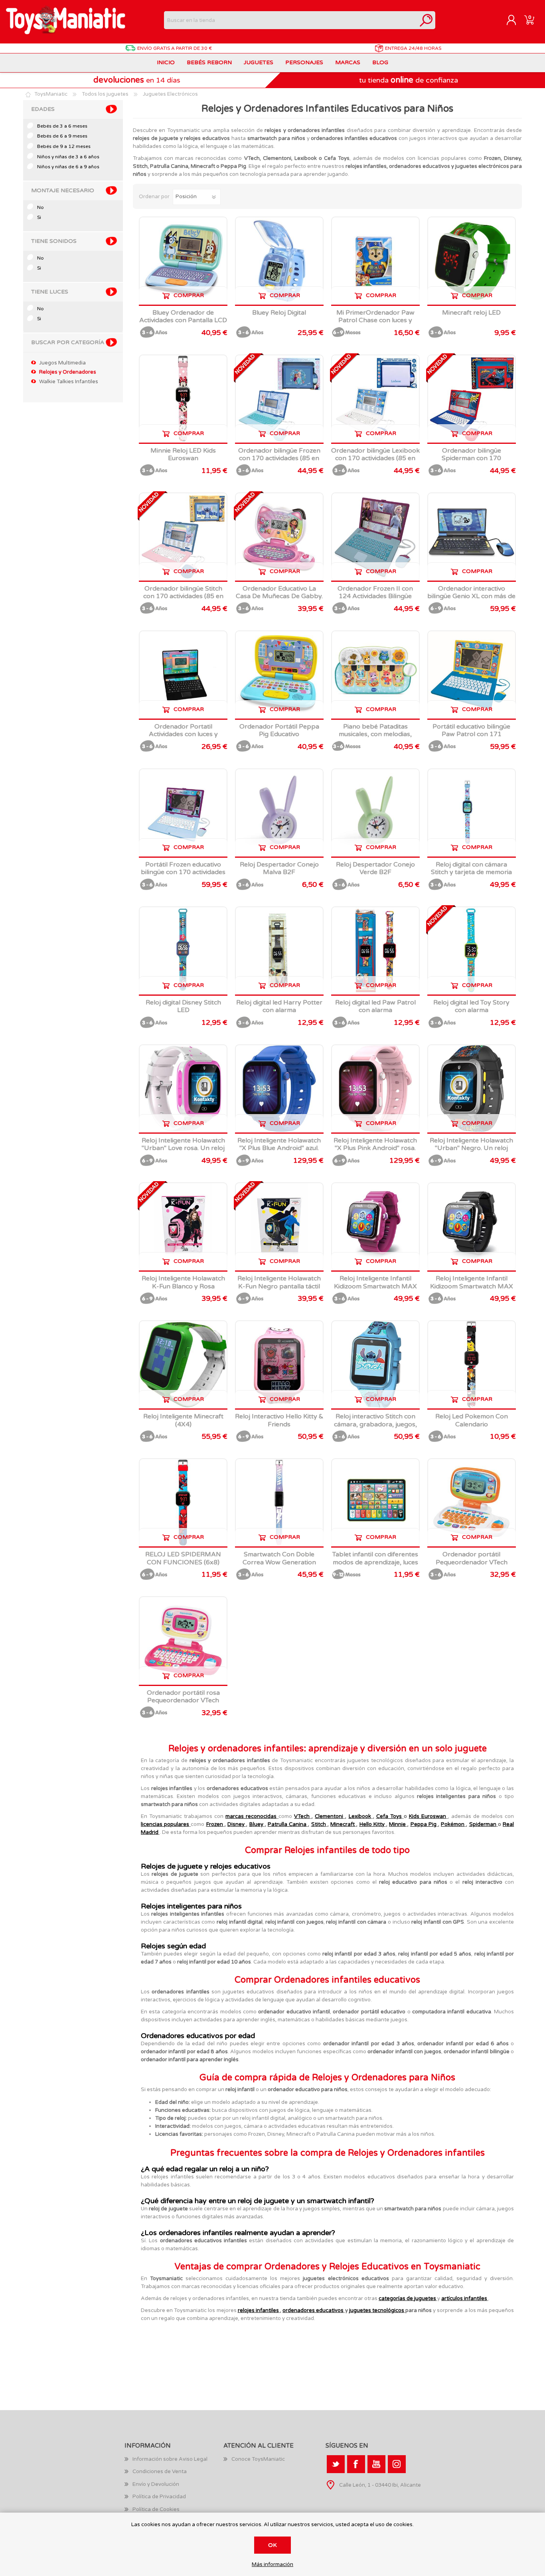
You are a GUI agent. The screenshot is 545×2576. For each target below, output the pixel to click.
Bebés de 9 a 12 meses (64, 146)
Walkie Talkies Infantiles (69, 382)
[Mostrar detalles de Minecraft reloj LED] (472, 261)
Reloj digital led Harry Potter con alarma (279, 1006)
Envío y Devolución (156, 2484)
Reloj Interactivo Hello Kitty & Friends (279, 1420)
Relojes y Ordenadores (68, 372)
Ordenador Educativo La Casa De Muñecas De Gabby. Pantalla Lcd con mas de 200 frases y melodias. (279, 600)
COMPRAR (189, 295)
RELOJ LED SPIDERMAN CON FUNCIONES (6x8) (183, 1558)
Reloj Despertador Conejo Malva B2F (279, 869)
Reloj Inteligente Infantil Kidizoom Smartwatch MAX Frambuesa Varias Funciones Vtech (375, 1290)
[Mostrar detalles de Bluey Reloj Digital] (279, 261)
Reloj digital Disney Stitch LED (183, 1006)
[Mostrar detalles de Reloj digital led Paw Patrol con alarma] (375, 951)
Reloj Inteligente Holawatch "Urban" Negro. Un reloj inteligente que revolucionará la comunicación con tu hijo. (472, 1152)
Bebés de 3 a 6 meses (62, 126)
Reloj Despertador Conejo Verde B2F (375, 869)
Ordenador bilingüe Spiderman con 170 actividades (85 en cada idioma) (471, 462)
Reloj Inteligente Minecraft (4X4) (183, 1420)
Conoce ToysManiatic (258, 2459)
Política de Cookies (156, 2509)
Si (39, 217)
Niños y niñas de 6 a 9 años (68, 167)
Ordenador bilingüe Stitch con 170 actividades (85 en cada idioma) (183, 596)
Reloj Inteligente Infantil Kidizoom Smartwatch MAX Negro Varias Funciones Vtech (472, 1290)
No (40, 207)
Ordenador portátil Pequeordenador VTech (472, 1558)
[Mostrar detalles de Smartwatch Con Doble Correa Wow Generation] (279, 1503)
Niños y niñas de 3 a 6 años (68, 157)
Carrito (529, 20)
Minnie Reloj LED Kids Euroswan (183, 455)
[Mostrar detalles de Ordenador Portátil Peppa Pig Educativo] (279, 675)
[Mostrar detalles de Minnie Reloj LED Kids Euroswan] (183, 399)
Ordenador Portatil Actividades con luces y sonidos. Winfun (183, 734)
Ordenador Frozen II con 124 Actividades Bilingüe (375, 593)
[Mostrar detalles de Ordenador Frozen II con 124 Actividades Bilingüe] (375, 537)
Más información (272, 2565)
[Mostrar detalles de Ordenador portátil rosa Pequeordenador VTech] (183, 1641)
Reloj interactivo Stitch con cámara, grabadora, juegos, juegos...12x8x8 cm (375, 1424)
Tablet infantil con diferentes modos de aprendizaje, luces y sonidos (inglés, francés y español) (375, 1566)
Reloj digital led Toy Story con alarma (471, 1006)
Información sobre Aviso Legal (170, 2459)
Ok (272, 2545)
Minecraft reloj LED (471, 313)
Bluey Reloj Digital (279, 313)
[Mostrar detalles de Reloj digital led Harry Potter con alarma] (279, 951)
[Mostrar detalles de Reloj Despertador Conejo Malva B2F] (279, 813)
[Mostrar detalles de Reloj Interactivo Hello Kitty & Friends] (279, 1365)
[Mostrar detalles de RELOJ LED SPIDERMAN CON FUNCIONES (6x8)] (183, 1503)
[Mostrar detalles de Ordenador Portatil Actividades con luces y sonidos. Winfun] (183, 675)
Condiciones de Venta (160, 2472)
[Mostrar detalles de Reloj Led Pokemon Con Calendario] (472, 1365)
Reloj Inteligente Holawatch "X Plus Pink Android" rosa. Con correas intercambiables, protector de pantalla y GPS (375, 1152)
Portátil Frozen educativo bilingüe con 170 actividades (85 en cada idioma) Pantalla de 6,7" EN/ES (183, 876)
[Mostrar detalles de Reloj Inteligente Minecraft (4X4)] (183, 1365)
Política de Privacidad (159, 2497)
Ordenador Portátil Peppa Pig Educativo (279, 731)
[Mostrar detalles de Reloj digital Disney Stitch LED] (183, 951)
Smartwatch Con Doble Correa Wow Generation (279, 1558)
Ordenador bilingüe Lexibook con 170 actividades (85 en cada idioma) (375, 458)
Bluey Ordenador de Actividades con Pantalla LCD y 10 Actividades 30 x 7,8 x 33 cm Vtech (183, 324)
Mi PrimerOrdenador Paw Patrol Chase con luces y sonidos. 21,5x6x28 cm (375, 320)
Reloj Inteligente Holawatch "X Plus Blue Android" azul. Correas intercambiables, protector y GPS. (279, 1152)
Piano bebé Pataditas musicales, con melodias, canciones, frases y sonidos (375, 734)
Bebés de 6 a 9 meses (62, 136)
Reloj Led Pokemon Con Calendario (472, 1420)
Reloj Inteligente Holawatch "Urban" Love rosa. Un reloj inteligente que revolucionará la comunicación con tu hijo (183, 1152)
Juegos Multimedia (62, 363)
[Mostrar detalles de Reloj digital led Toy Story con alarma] (472, 951)
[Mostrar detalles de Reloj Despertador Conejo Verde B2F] (375, 813)
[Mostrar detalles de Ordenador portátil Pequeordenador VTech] (472, 1503)
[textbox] (291, 20)
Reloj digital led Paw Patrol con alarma (375, 1006)
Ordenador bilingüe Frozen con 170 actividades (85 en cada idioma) (279, 458)
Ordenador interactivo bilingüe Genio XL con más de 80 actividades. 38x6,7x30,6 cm (471, 600)
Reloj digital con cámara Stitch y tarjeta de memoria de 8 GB (471, 872)
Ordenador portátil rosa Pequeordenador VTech (183, 1697)
